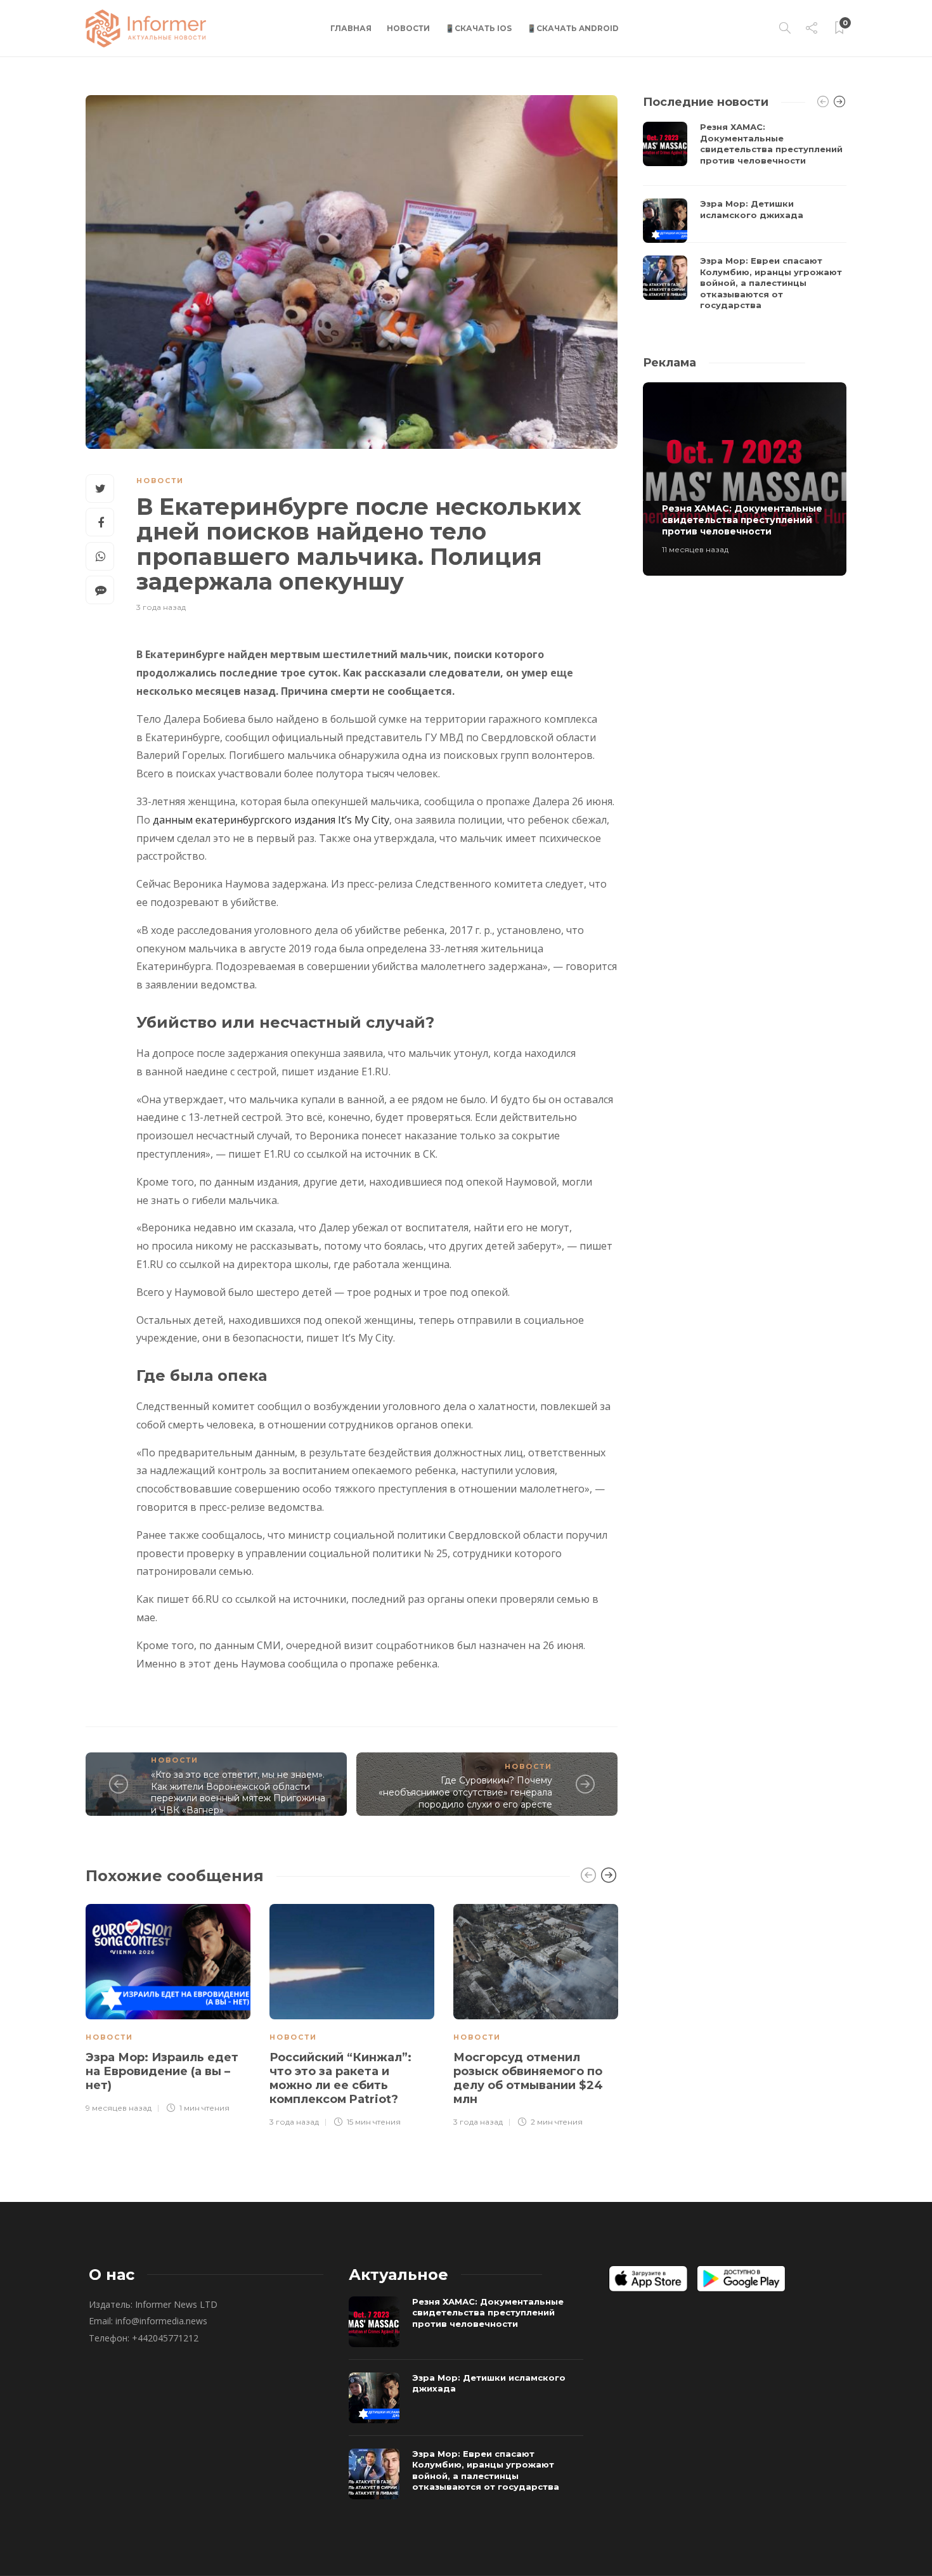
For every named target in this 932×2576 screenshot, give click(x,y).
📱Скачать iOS (478, 28)
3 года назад (161, 607)
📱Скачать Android (573, 28)
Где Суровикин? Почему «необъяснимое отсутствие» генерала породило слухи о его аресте (465, 1792)
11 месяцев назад (695, 549)
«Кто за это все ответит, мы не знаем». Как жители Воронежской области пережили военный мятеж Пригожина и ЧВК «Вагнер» (238, 1792)
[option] (168, 2007)
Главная (351, 28)
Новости (408, 28)
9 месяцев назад (119, 2108)
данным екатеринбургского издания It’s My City (271, 820)
